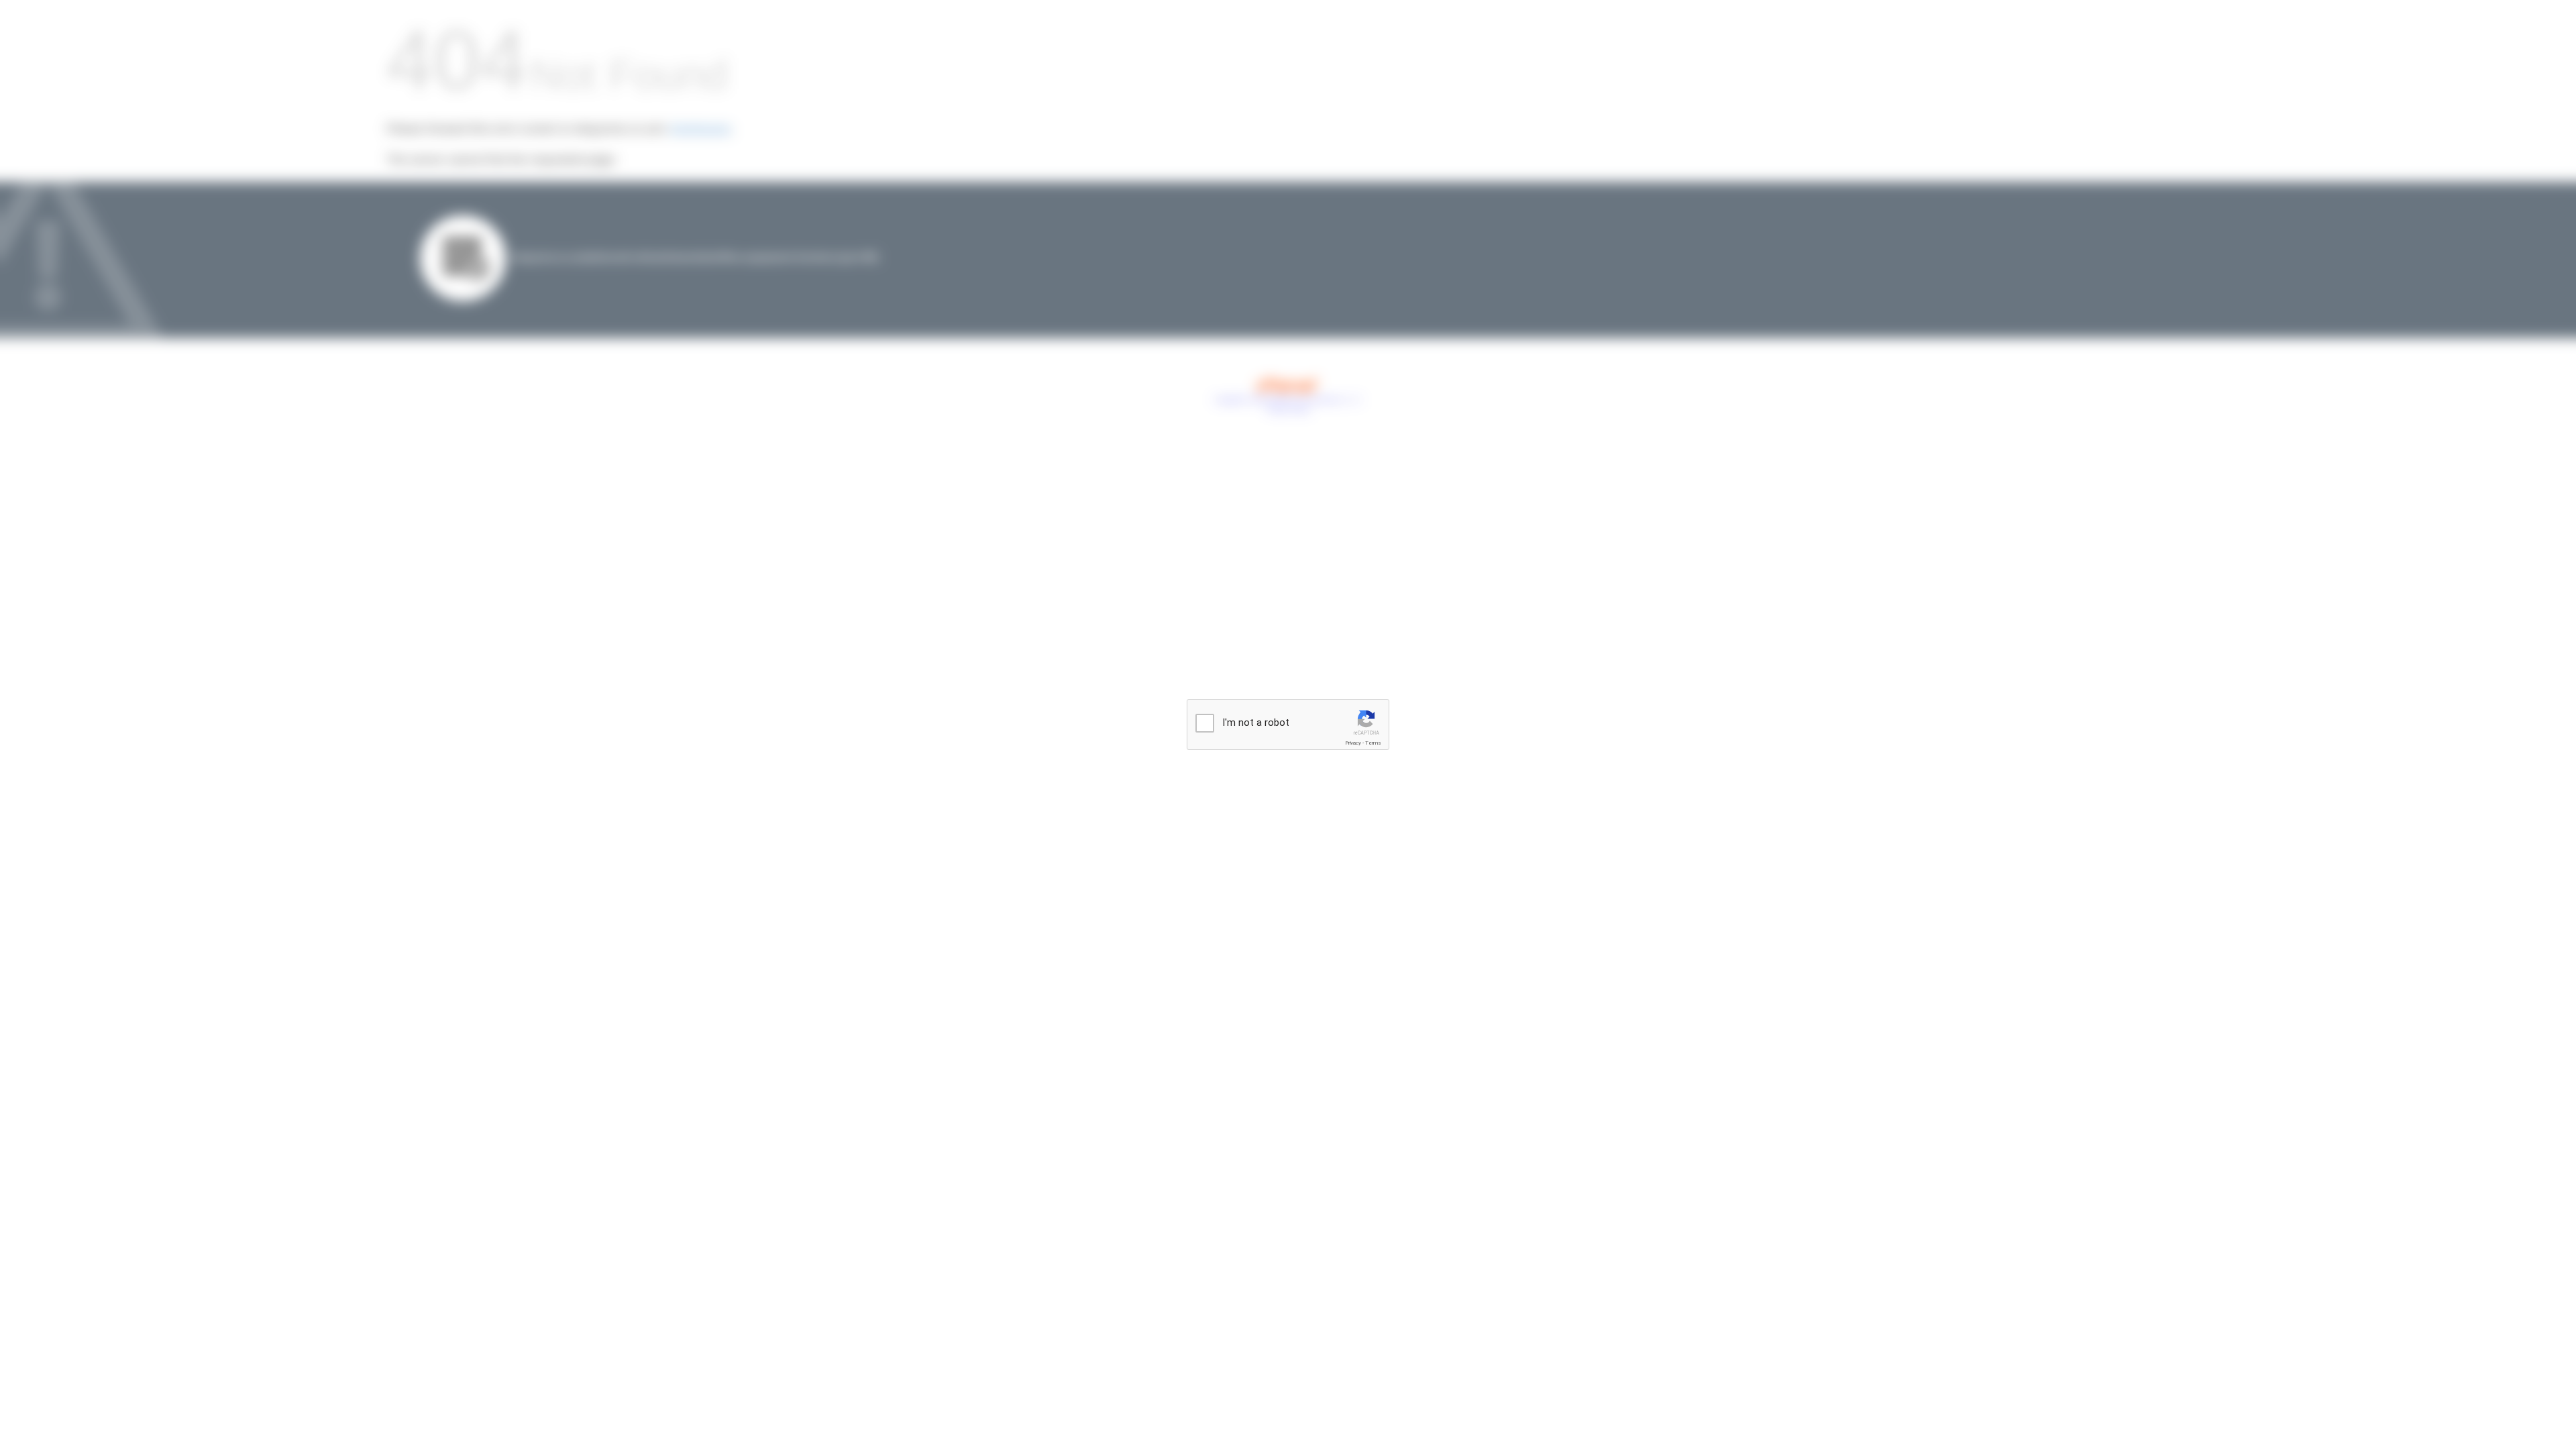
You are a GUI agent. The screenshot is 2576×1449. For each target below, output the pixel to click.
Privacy (1353, 743)
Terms (1373, 743)
